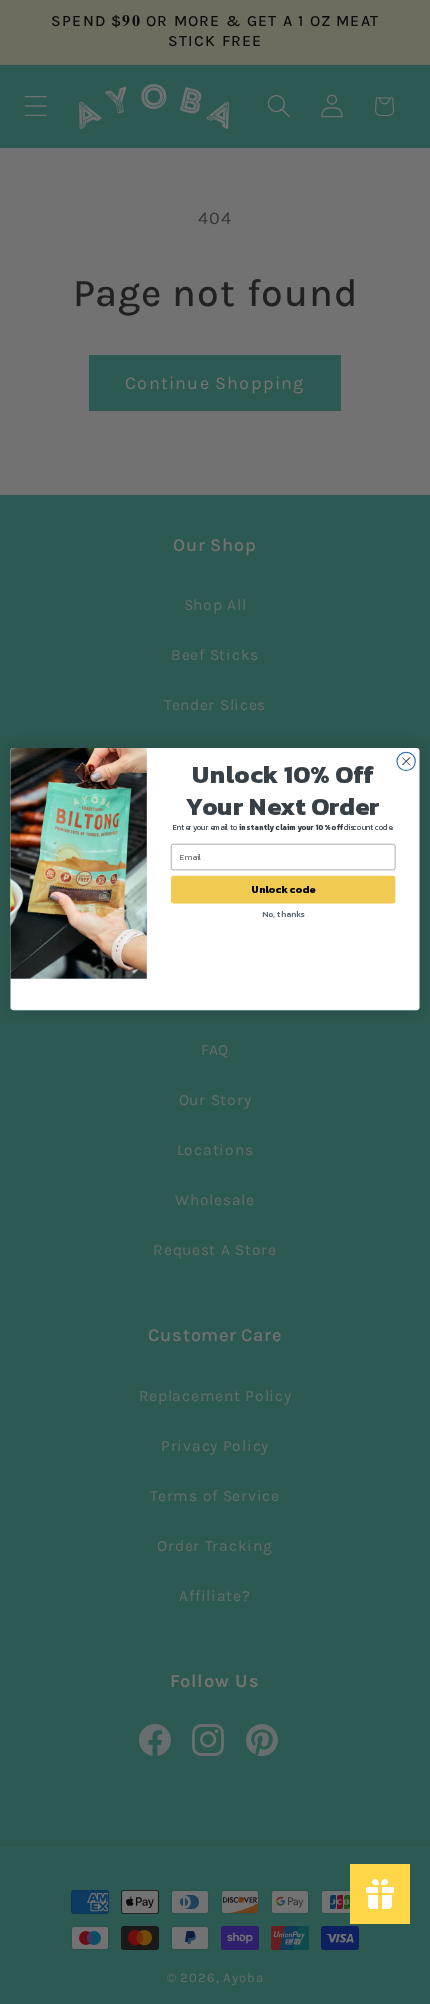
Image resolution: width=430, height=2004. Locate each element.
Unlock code (283, 890)
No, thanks (283, 914)
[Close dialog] (406, 761)
